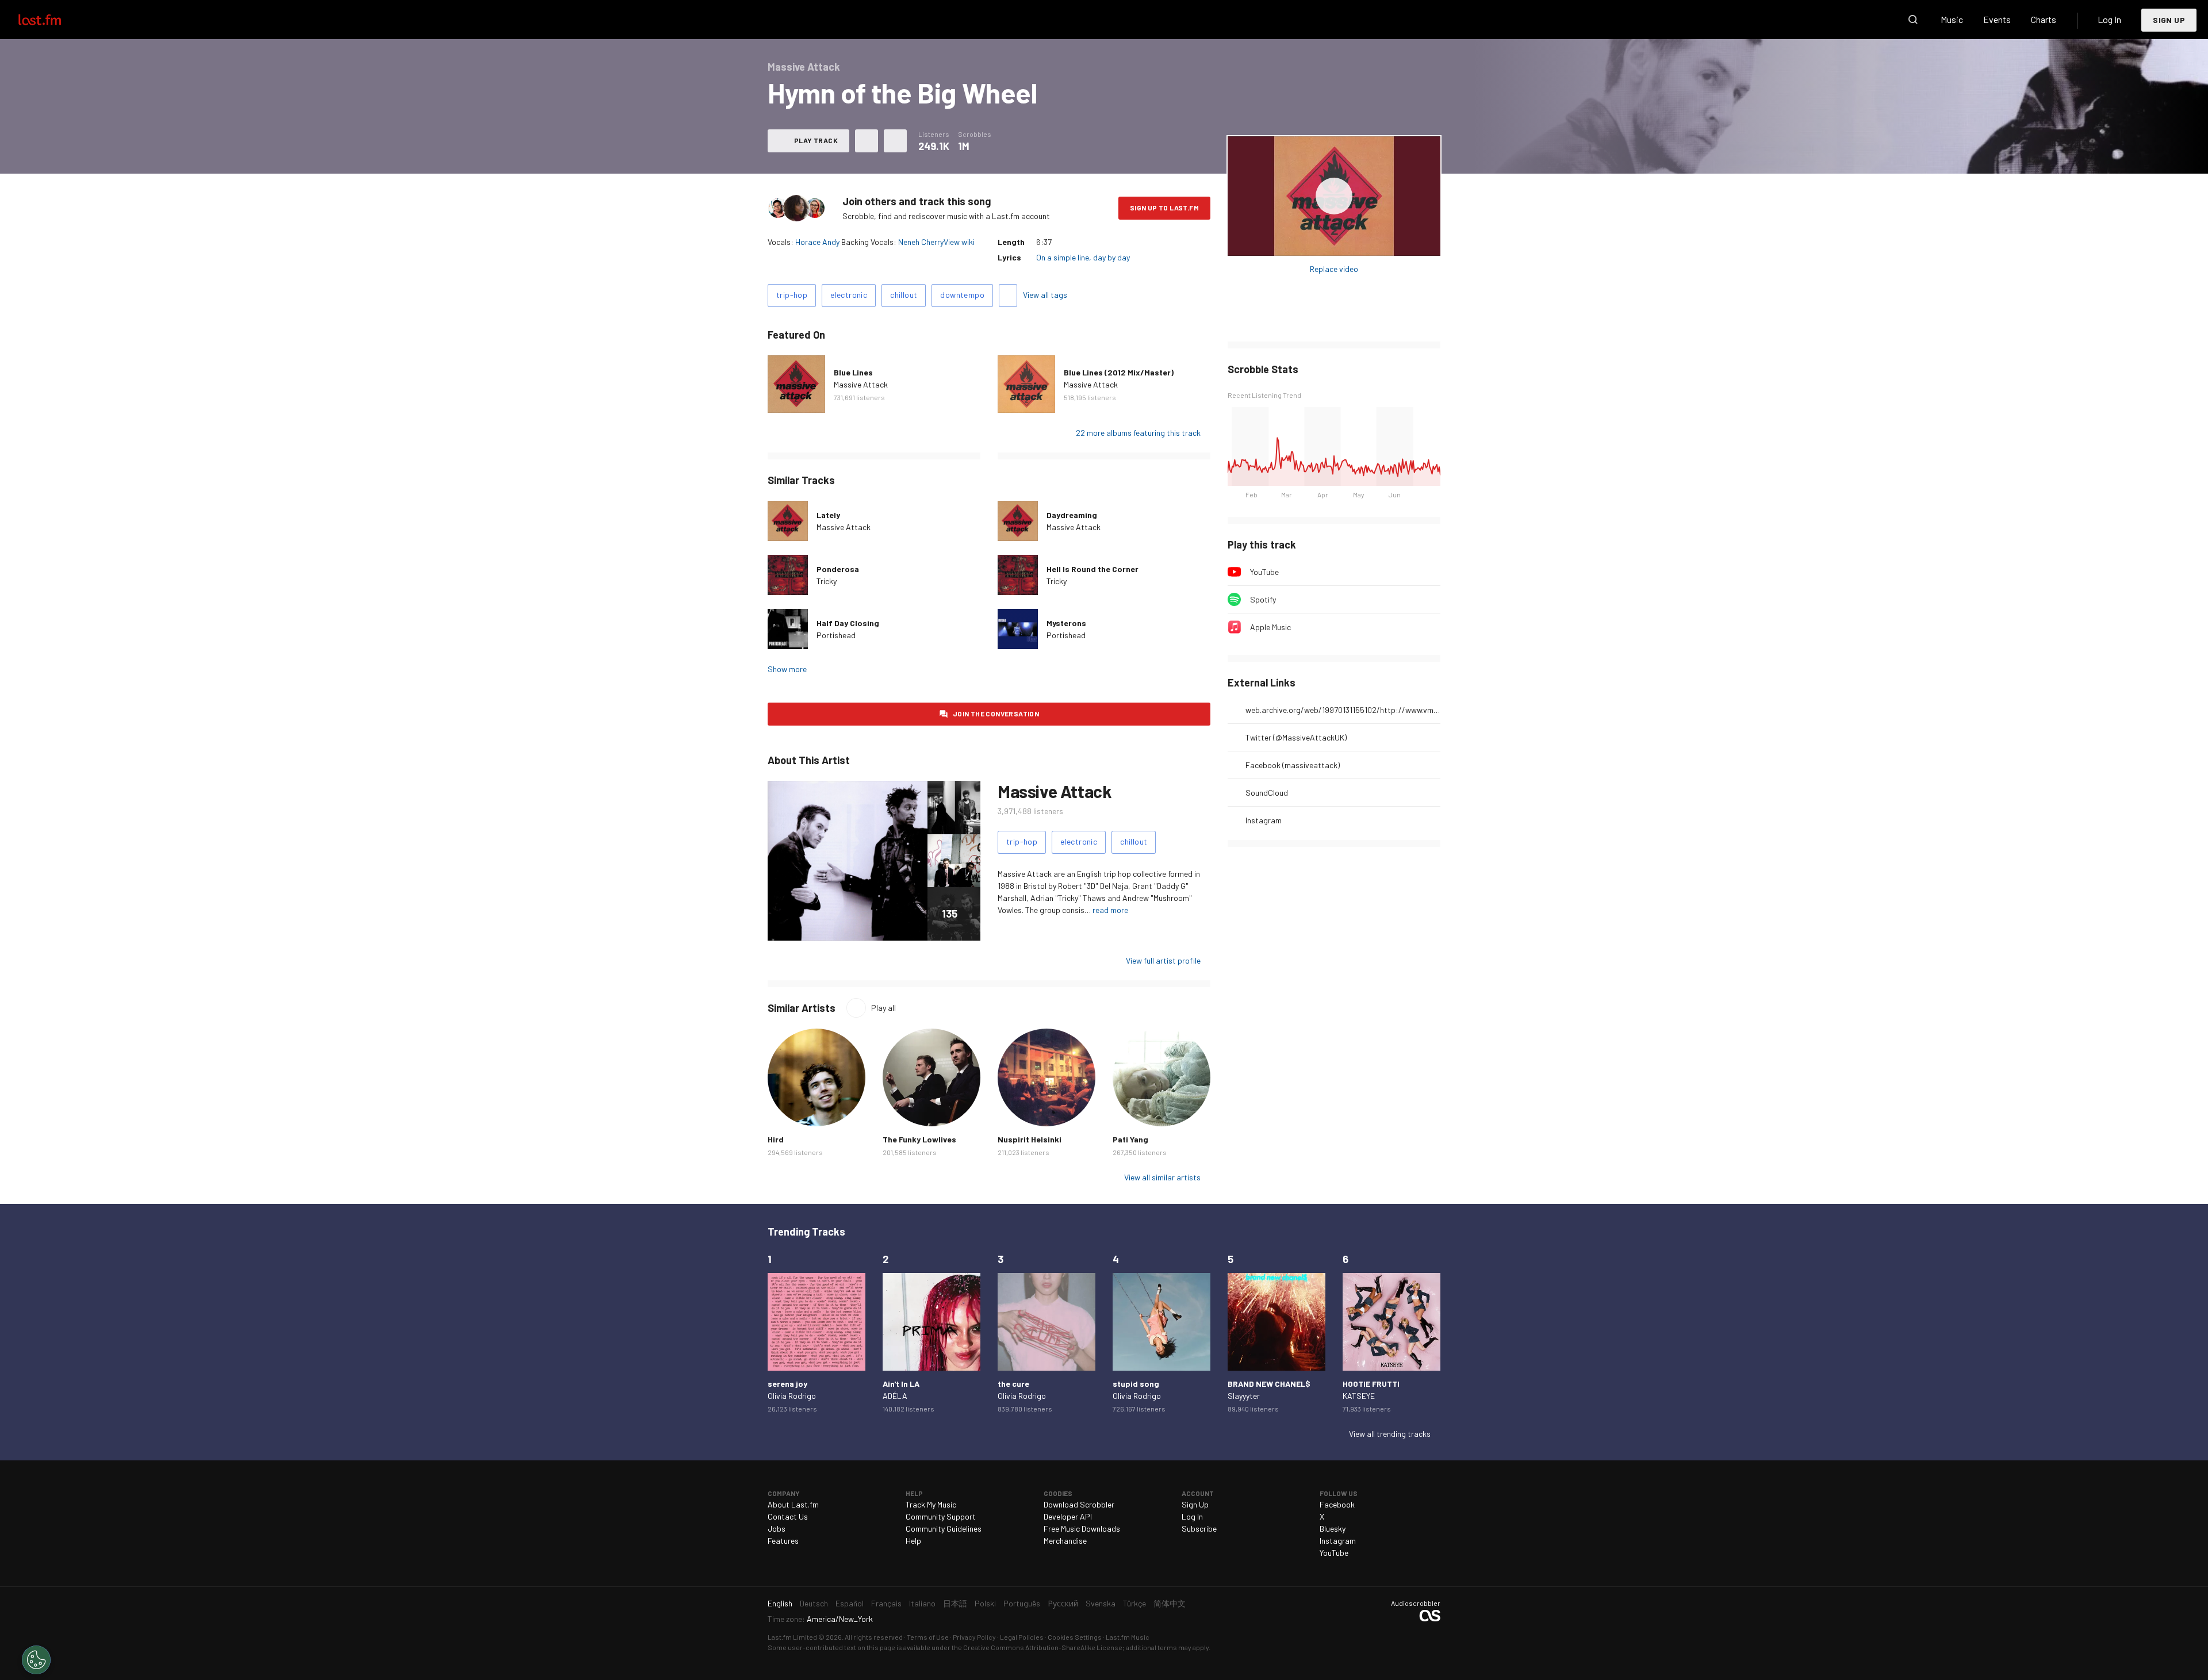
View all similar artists (1162, 1177)
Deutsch (814, 1603)
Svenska (1101, 1603)
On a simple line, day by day (1083, 257)
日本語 (955, 1603)
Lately (828, 515)
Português (1022, 1603)
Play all (883, 1008)
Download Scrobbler (1079, 1504)
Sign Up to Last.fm (1164, 208)
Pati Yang (1130, 1139)
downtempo (962, 295)
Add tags (1008, 296)
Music (1952, 19)
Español (850, 1603)
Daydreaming (1072, 515)
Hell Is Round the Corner (1092, 569)
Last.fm (53, 20)
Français (886, 1603)
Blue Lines (853, 372)
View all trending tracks (1390, 1434)
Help (913, 1541)
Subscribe (1199, 1529)
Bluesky (1333, 1529)
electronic (849, 295)
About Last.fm (793, 1504)
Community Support (941, 1516)
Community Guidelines (944, 1529)
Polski (985, 1603)
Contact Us (788, 1516)
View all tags (1045, 295)
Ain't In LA (901, 1384)
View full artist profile (1163, 960)
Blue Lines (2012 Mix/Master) (1119, 372)
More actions (895, 141)
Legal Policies (1022, 1637)
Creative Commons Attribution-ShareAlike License (1043, 1647)
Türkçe (1134, 1603)
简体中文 (1170, 1603)
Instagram (1264, 820)
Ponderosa (838, 569)
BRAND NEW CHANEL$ (1269, 1384)
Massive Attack (861, 384)
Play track (816, 140)
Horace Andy (817, 242)
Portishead (836, 635)
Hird (776, 1139)
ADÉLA (895, 1396)
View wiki (959, 242)
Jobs (777, 1529)
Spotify (1263, 599)
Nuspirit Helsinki (1030, 1139)
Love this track (867, 141)
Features (783, 1541)
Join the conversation (996, 714)
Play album (1334, 196)
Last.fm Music (1128, 1637)
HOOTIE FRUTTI (1371, 1384)
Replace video (1334, 269)
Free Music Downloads (1082, 1529)
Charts (2044, 19)
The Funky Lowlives (919, 1139)
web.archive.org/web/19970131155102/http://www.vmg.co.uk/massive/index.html (1343, 710)
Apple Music (1270, 627)
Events (1997, 19)
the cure (1013, 1384)
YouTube (1264, 572)
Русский (1063, 1603)
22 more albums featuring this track (1138, 433)
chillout (904, 295)
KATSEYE (1359, 1396)
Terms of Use (928, 1637)
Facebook (1337, 1504)
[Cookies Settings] (36, 1660)
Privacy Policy (974, 1637)
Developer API (1068, 1516)
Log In (2109, 19)
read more (1110, 910)
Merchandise (1065, 1541)
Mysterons (1066, 623)
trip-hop (792, 295)
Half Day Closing (848, 623)
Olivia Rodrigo (792, 1396)
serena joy (787, 1384)
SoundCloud (1267, 793)
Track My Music (931, 1504)
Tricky (827, 581)
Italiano (922, 1603)
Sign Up (2169, 20)
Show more (787, 669)
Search (1913, 20)
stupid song (1136, 1384)
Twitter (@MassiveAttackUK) (1296, 737)
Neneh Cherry (921, 242)
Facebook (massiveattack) (1293, 765)
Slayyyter (1244, 1396)
